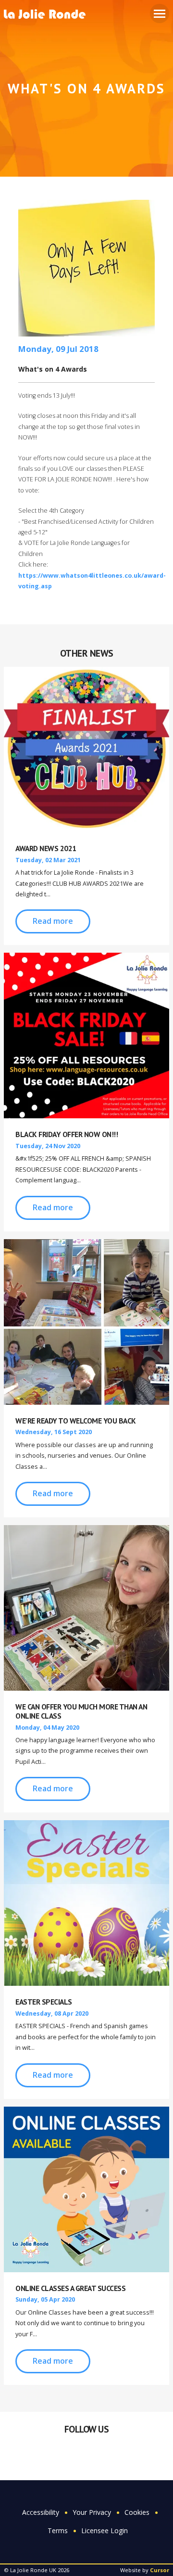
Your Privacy (92, 2512)
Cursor (160, 2570)
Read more (53, 921)
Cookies (137, 2512)
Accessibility (41, 2512)
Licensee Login (105, 2531)
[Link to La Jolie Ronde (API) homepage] (48, 15)
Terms (58, 2531)
